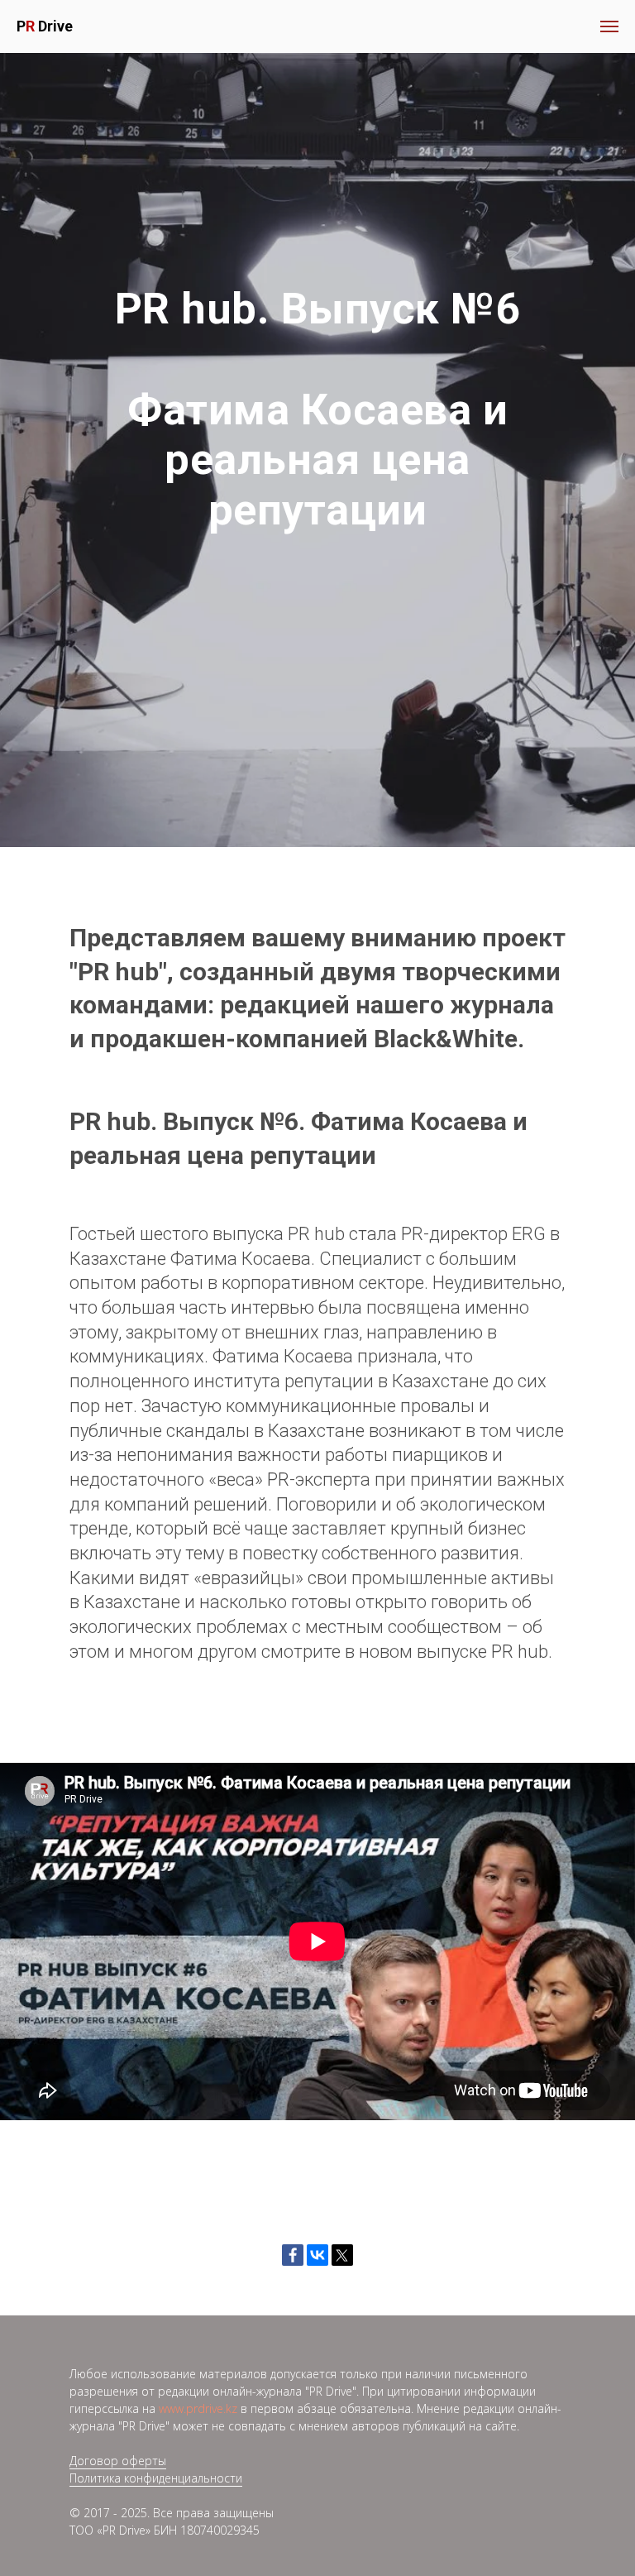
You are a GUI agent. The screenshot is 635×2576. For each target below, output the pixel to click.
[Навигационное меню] (609, 26)
